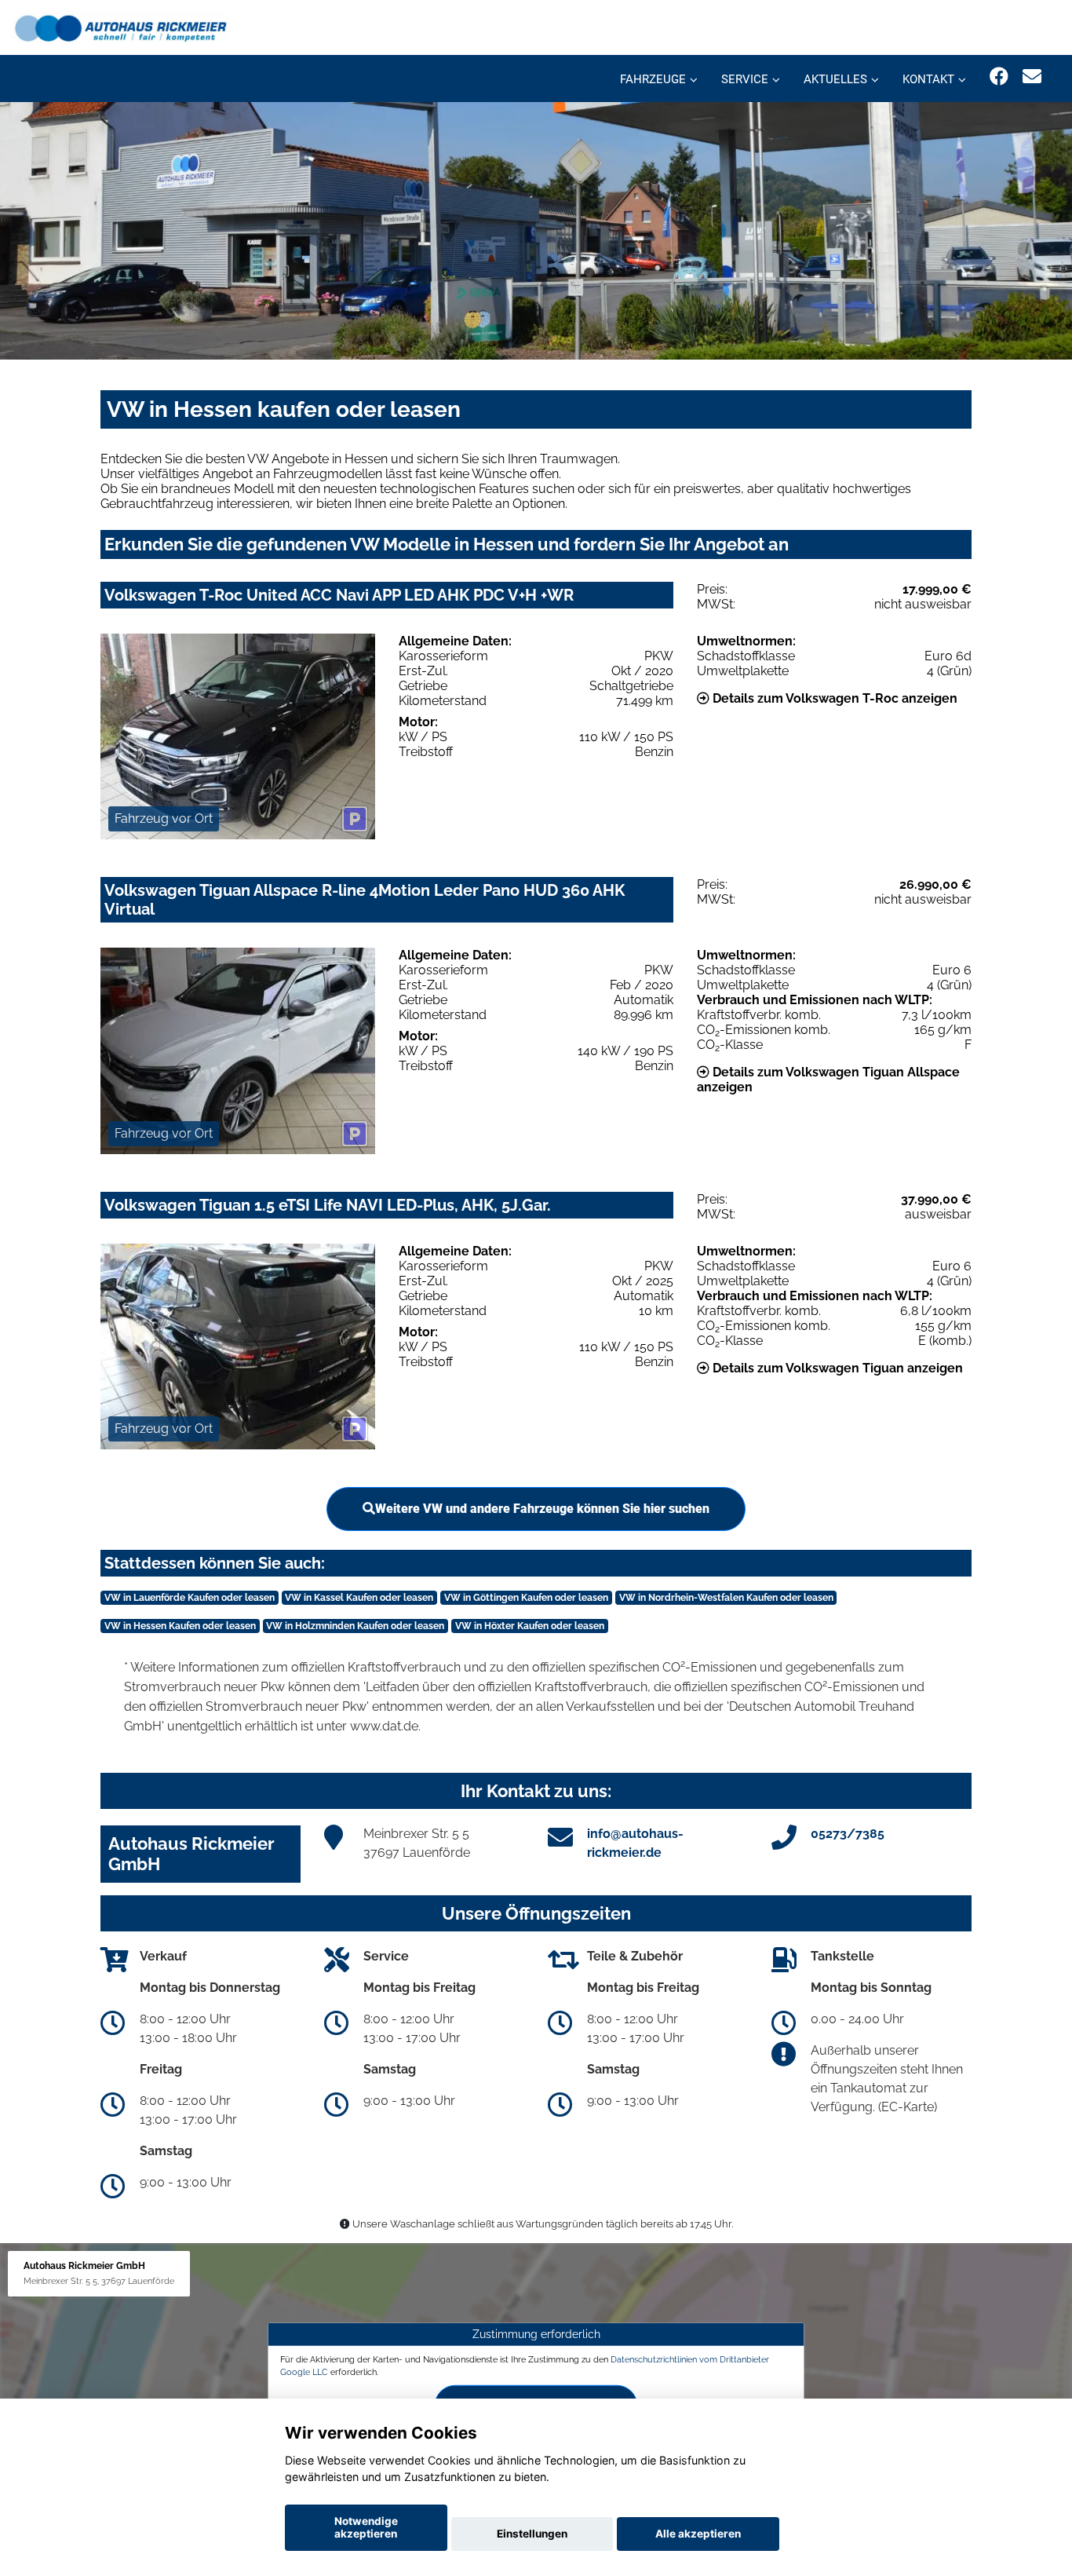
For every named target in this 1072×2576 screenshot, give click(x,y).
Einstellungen (532, 2534)
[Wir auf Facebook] (999, 77)
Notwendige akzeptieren (366, 2527)
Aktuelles (835, 79)
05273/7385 (848, 1834)
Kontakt (928, 79)
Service (745, 79)
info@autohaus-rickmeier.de (635, 1843)
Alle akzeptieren (698, 2534)
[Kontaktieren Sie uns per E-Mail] (1032, 77)
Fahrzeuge (653, 79)
